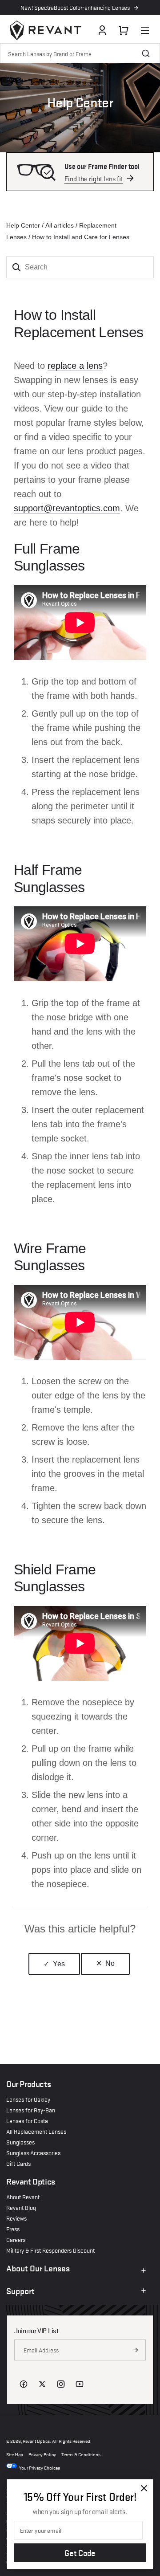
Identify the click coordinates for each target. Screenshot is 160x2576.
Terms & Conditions (81, 2454)
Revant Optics (36, 2440)
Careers (16, 2239)
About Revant (23, 2197)
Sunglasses (20, 2142)
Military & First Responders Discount (50, 2250)
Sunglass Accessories (33, 2152)
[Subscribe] (136, 2350)
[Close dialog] (144, 2488)
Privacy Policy (42, 2454)
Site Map (15, 2454)
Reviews (16, 2218)
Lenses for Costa (27, 2120)
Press (13, 2229)
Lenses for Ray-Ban (31, 2110)
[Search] (146, 53)
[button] (124, 30)
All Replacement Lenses (36, 2131)
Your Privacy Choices (40, 2467)
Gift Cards (18, 2163)
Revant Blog (21, 2207)
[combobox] (80, 53)
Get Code (80, 2553)
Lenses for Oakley (28, 2099)
